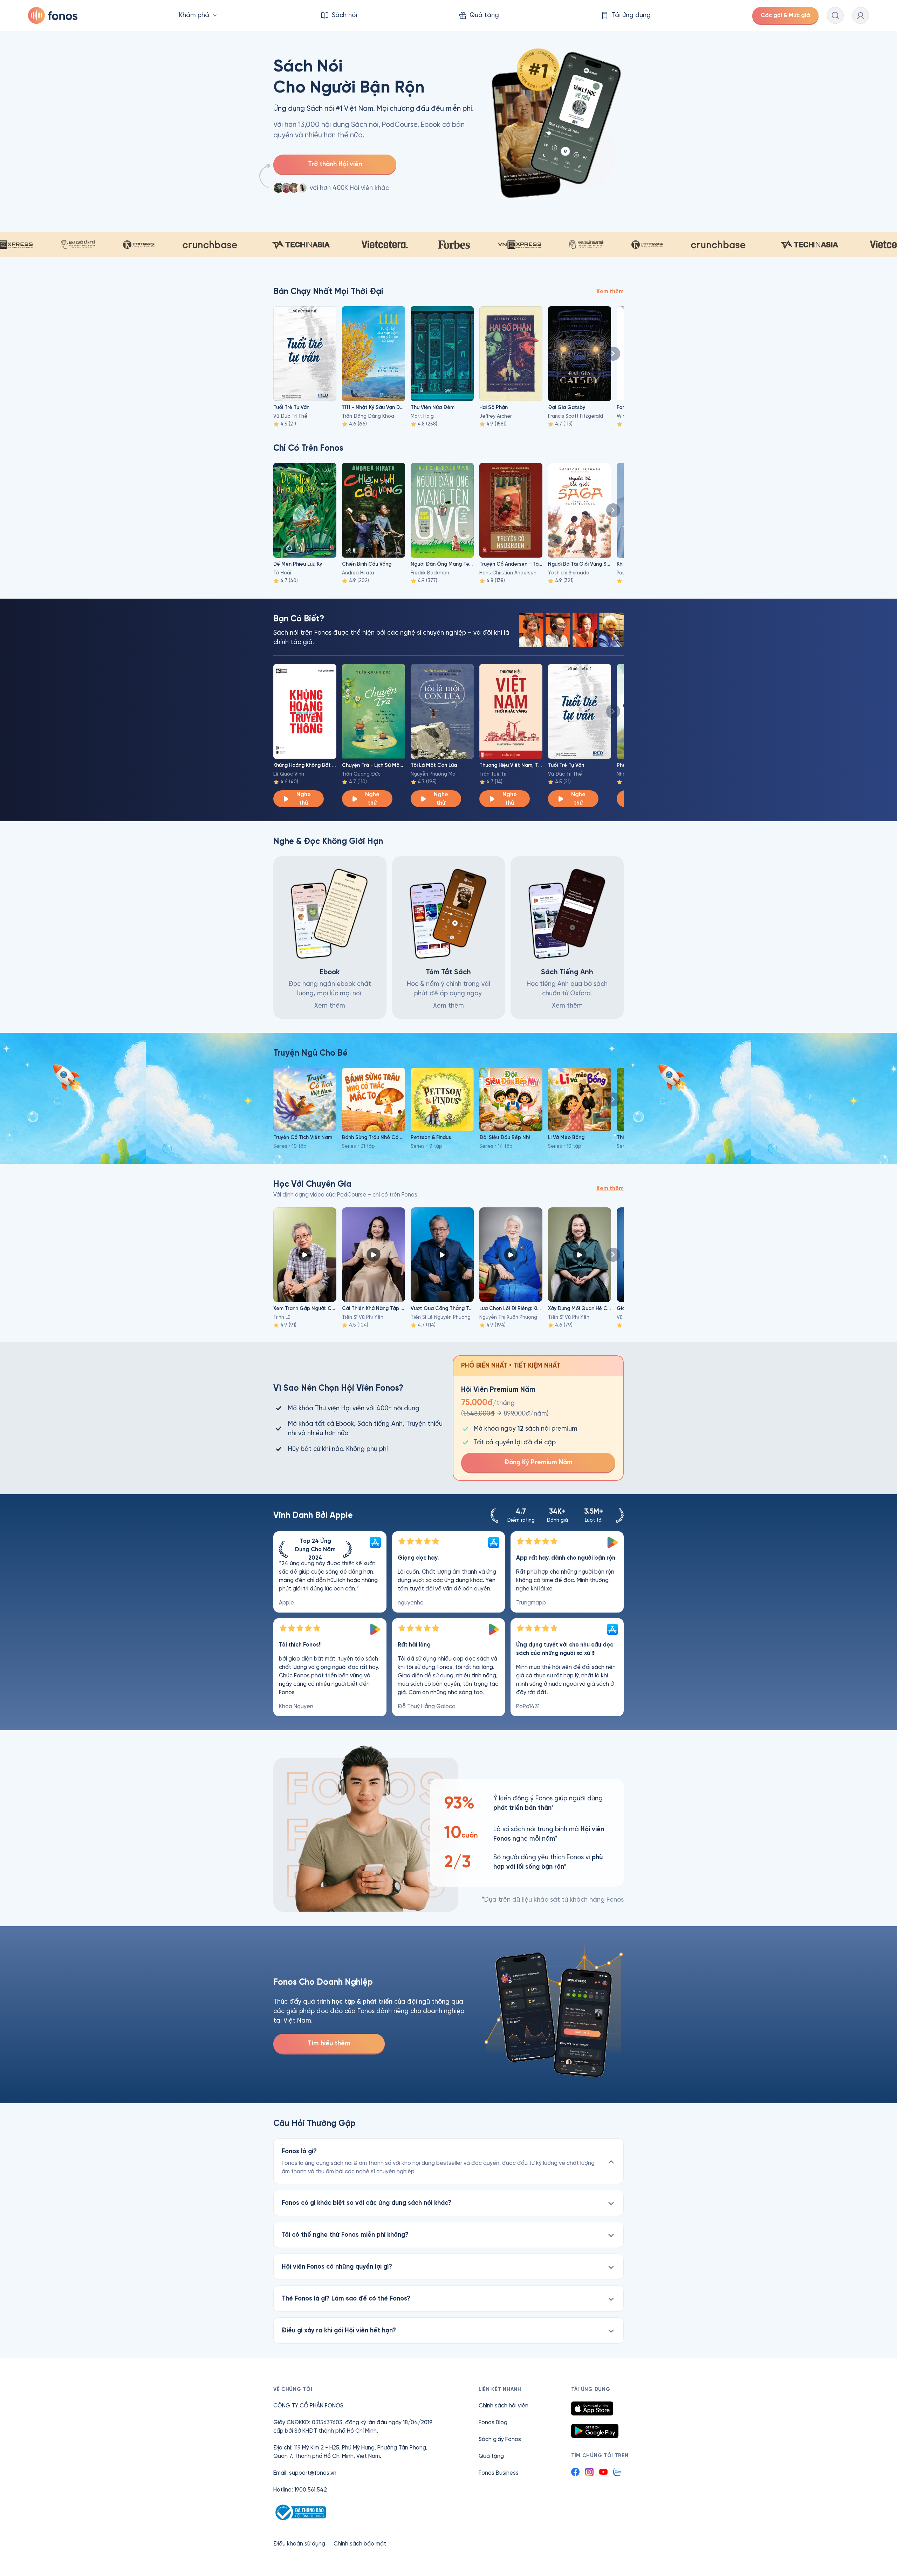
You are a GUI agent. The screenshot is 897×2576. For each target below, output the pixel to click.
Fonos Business (499, 2473)
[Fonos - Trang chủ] (53, 15)
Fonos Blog (493, 2422)
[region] (448, 1624)
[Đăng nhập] (861, 15)
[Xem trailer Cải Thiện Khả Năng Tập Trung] (374, 1255)
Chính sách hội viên (504, 2405)
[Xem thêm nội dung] (613, 354)
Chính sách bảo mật (360, 2544)
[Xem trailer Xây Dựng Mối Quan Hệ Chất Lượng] (580, 1255)
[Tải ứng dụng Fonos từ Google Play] (595, 2431)
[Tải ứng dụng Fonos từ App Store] (592, 2408)
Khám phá (194, 15)
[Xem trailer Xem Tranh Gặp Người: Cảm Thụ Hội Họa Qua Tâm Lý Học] (305, 1255)
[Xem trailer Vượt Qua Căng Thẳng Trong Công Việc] (442, 1255)
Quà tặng (491, 2456)
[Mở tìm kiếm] (835, 15)
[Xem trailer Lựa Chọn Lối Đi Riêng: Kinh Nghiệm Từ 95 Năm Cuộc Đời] (511, 1255)
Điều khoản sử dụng (299, 2544)
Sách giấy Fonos (500, 2439)
